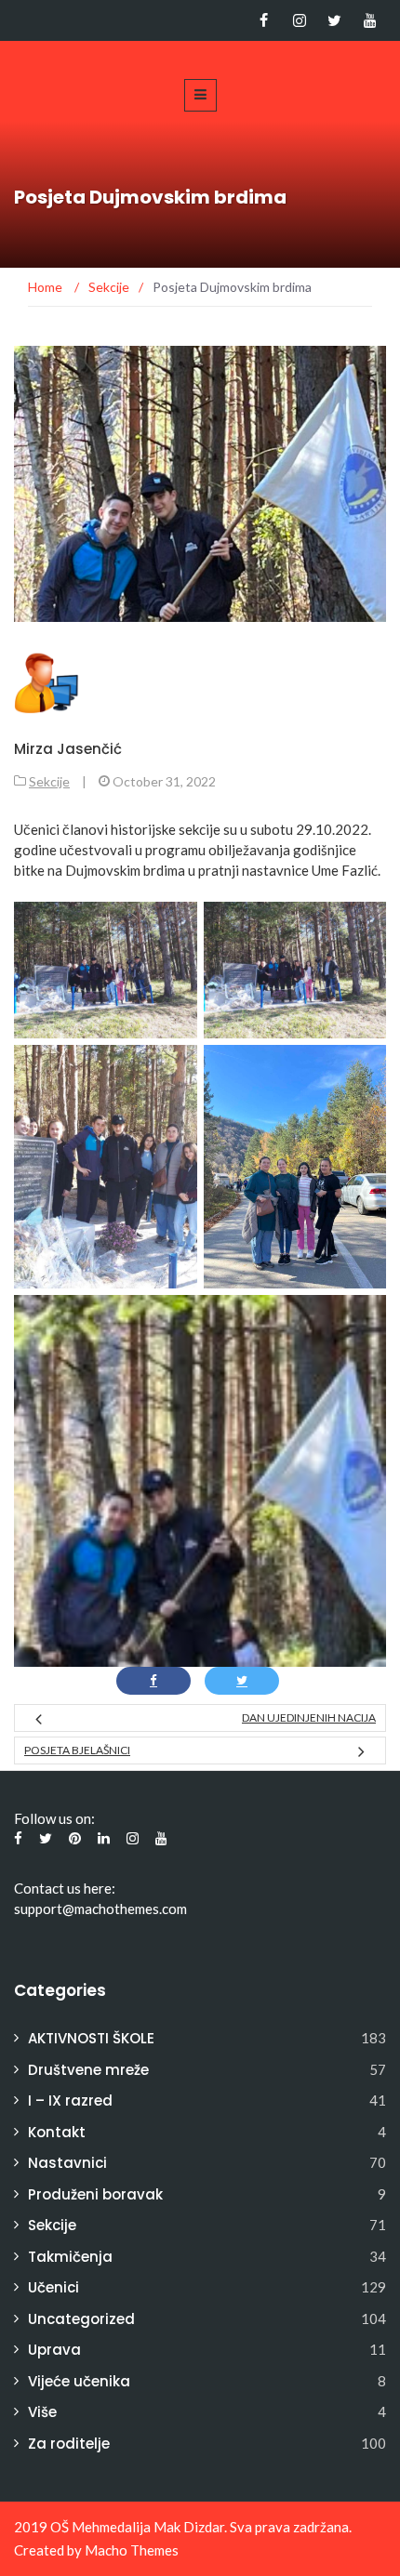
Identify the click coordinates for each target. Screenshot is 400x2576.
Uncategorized (81, 2319)
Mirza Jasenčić (68, 749)
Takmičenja (70, 2257)
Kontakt (57, 2132)
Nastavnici (67, 2163)
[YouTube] (370, 20)
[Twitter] (334, 20)
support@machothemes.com (100, 1909)
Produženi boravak (95, 2194)
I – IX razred (70, 2100)
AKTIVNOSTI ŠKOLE (91, 2038)
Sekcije (49, 781)
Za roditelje (69, 2444)
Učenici (53, 2287)
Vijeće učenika (79, 2381)
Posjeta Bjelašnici (77, 1750)
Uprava (54, 2350)
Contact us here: (65, 1888)
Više (42, 2412)
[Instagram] (299, 20)
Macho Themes (132, 2550)
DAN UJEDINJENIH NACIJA (309, 1717)
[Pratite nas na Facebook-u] (264, 20)
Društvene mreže (88, 2070)
